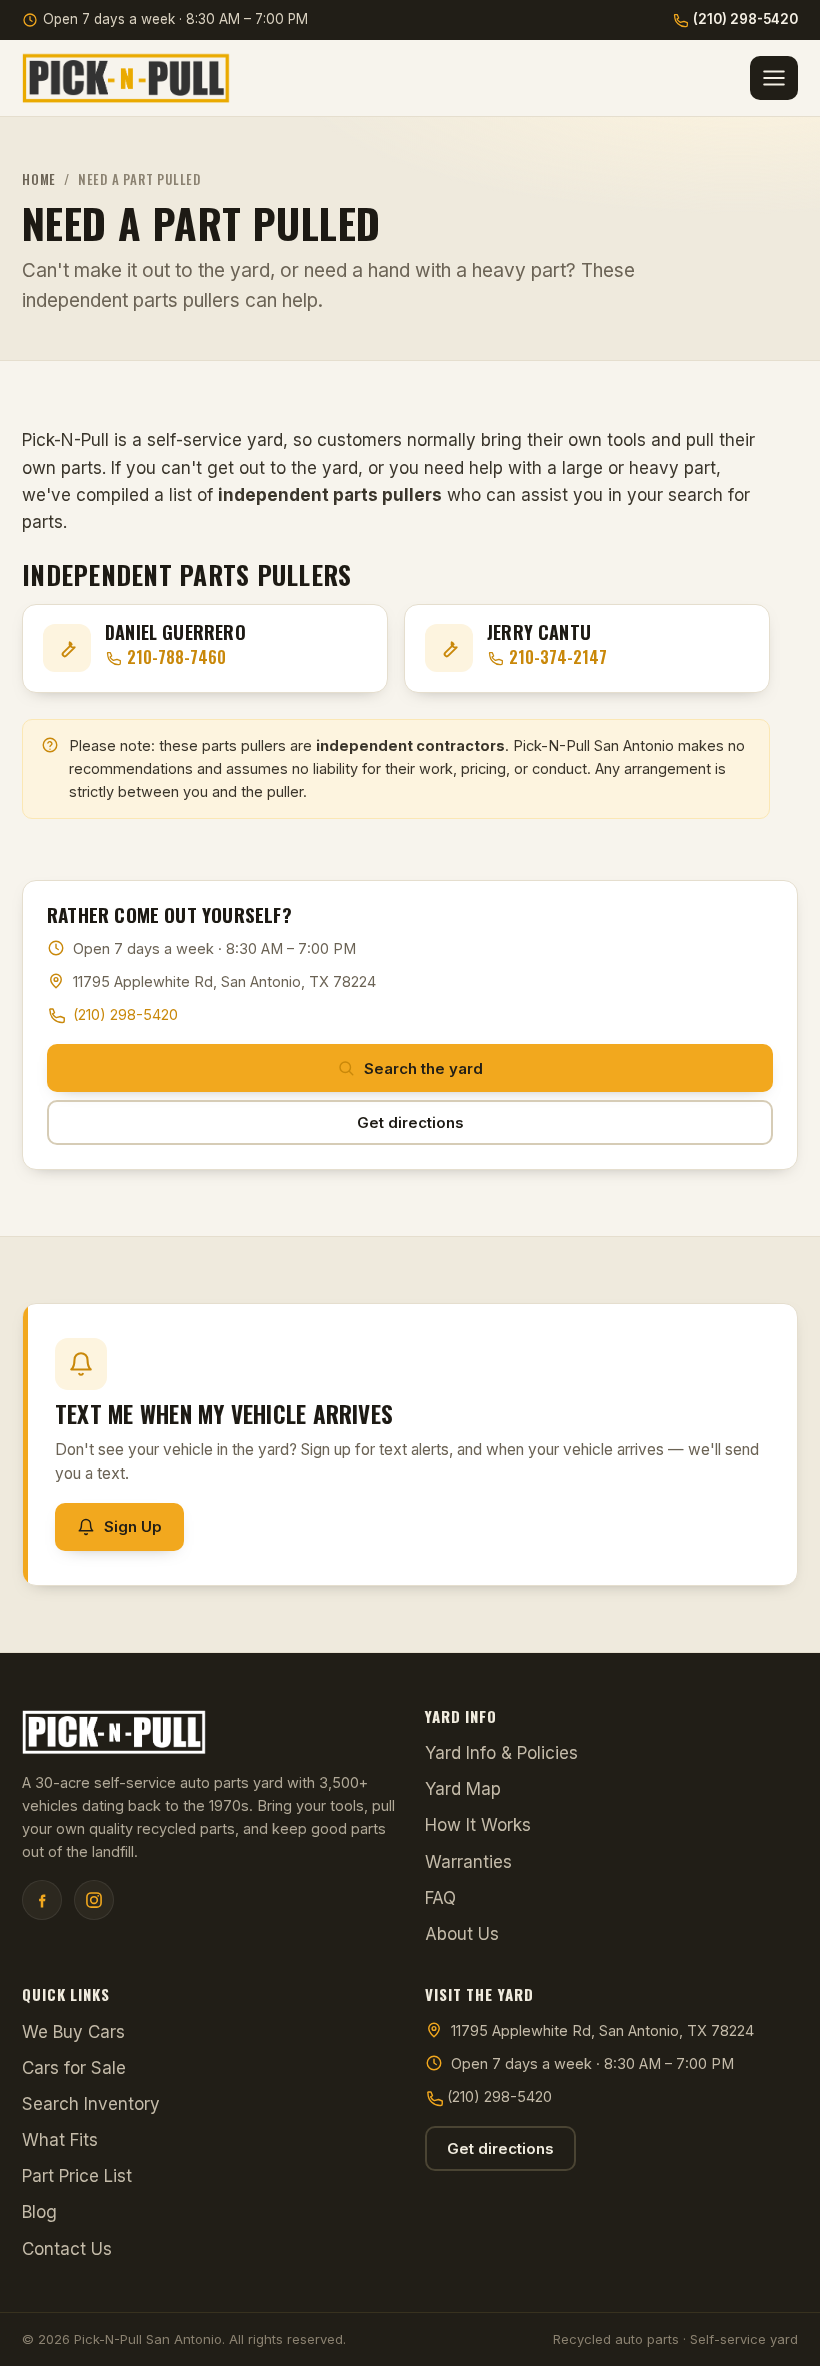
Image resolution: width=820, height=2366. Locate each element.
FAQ (440, 1898)
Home (39, 179)
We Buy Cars (73, 2032)
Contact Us (67, 2249)
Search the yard (423, 1068)
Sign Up (133, 1526)
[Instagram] (94, 1900)
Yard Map (463, 1789)
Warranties (468, 1862)
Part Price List (77, 2176)
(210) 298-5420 (745, 19)
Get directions (410, 1122)
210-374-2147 (558, 657)
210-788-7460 (176, 657)
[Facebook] (42, 1900)
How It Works (478, 1825)
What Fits (60, 2140)
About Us (462, 1934)
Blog (39, 2212)
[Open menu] (774, 78)
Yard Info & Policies (501, 1753)
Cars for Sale (74, 2068)
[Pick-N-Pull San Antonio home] (126, 78)
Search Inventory (91, 2104)
